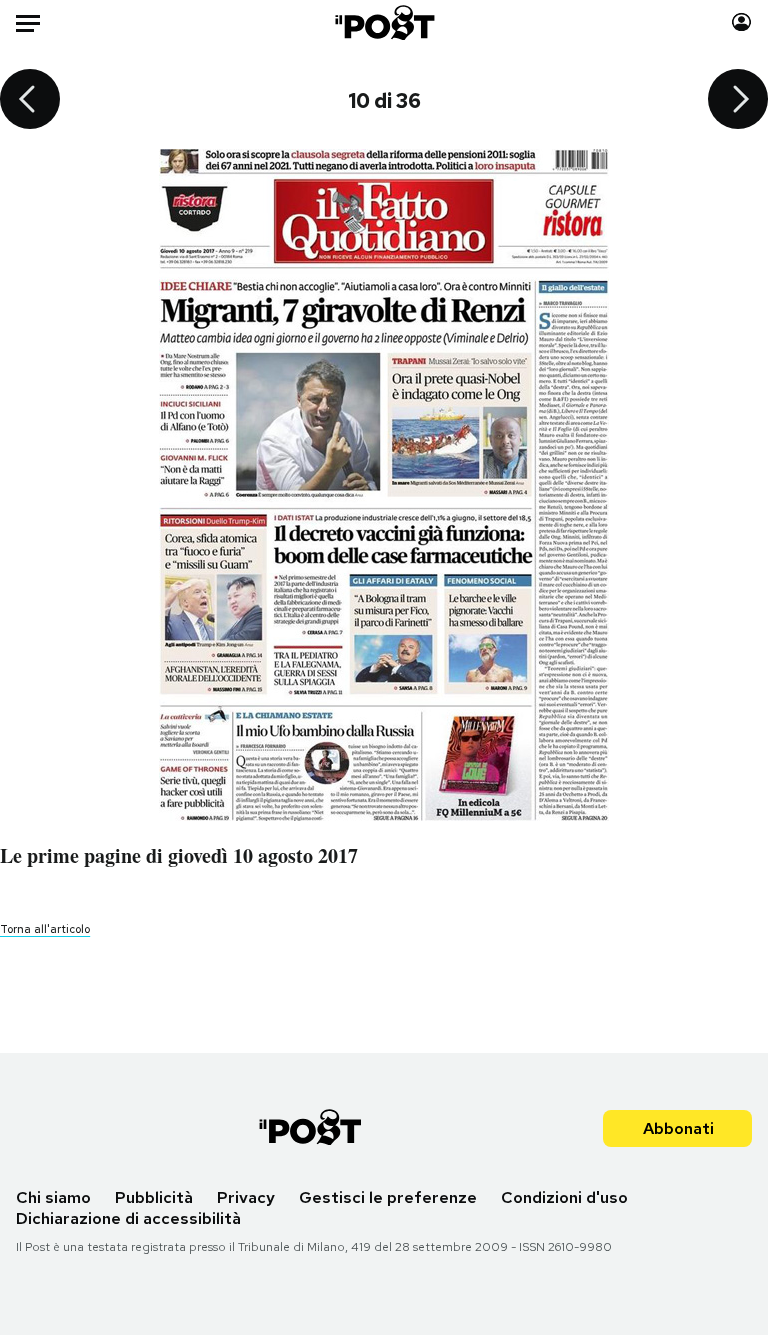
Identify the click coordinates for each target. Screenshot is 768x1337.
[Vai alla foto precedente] (30, 101)
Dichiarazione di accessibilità (128, 1218)
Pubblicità (154, 1197)
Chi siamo (53, 1197)
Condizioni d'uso (564, 1197)
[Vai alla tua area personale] (741, 22)
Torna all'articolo (45, 929)
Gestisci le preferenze (388, 1197)
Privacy (246, 1197)
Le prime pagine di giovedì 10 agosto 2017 (179, 855)
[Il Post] (383, 22)
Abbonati (678, 1128)
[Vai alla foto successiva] (738, 101)
